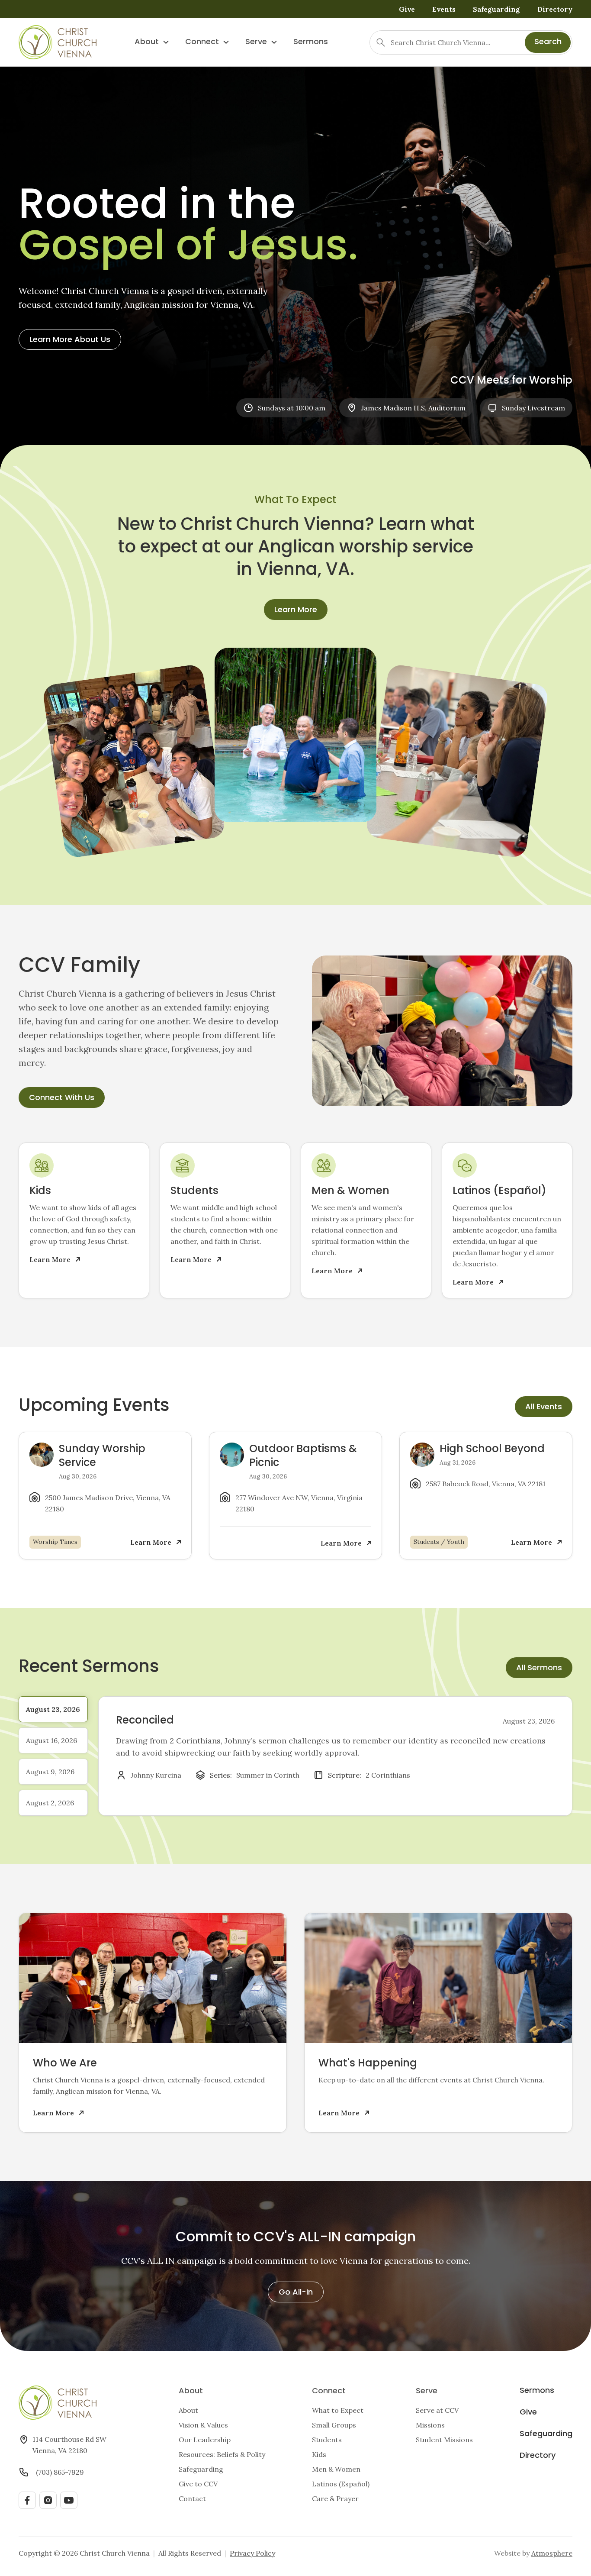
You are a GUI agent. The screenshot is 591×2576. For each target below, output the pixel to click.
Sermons (311, 42)
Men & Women (336, 2469)
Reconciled (145, 1721)
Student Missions (444, 2440)
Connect (202, 42)
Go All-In (296, 2293)
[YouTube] (69, 2500)
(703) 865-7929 (60, 2472)
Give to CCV (198, 2484)
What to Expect (338, 2410)
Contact (192, 2499)
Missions (430, 2425)
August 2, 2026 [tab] (50, 1803)
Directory (555, 9)
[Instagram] (48, 2500)
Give (407, 9)
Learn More (296, 610)
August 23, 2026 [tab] (53, 1709)
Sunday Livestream (533, 408)
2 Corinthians (388, 1775)
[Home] (58, 42)
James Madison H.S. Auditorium (413, 408)
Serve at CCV (437, 2410)
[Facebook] (27, 2500)
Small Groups (334, 2425)
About (147, 42)
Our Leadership (205, 2440)
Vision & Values (203, 2425)
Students (327, 2440)
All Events (544, 1407)
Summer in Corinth (268, 1775)
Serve (256, 42)
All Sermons (539, 1668)
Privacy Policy (252, 2553)
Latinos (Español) (341, 2484)
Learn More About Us (70, 340)
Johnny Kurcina (156, 1775)
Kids (319, 2454)
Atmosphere (552, 2553)
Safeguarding (496, 9)
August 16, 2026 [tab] (51, 1740)
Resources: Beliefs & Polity (222, 2454)
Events (444, 9)
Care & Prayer (335, 2499)
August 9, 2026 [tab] (50, 1772)
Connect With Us (62, 1098)
